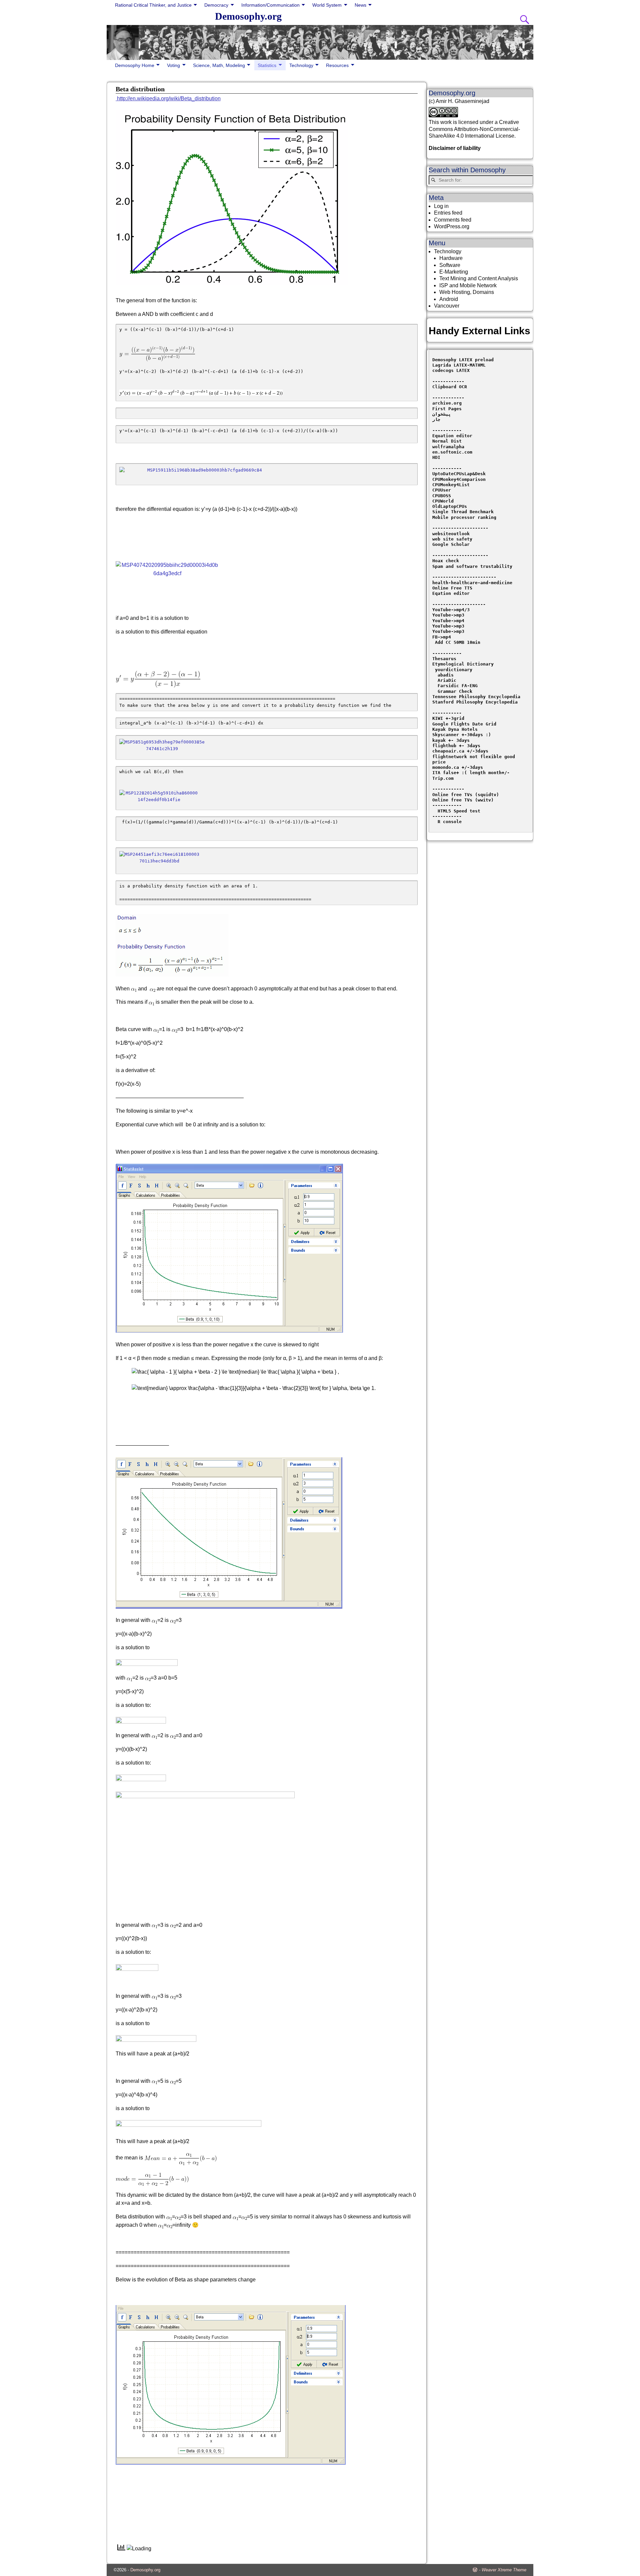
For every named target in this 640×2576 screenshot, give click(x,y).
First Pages (447, 409)
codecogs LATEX (451, 370)
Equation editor (452, 436)
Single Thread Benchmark (463, 512)
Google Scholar (451, 544)
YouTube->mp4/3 (451, 610)
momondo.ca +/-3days (458, 767)
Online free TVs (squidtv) (466, 795)
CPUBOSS (442, 496)
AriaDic (447, 680)
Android (449, 299)
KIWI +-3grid (448, 718)
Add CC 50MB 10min (456, 642)
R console (447, 822)
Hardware (451, 258)
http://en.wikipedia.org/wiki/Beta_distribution (168, 98)
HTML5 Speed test (456, 811)
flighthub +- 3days (458, 746)
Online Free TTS (452, 588)
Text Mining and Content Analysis (479, 278)
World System (327, 5)
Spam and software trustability (472, 566)
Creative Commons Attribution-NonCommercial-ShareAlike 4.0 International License (474, 129)
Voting (173, 65)
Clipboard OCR (450, 387)
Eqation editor (451, 593)
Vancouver (447, 306)
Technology (301, 65)
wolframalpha (448, 447)
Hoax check (446, 561)
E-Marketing (454, 272)
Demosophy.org (248, 16)
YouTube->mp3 (448, 615)
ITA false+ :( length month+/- (471, 773)
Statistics (267, 65)
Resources (337, 65)
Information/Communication (270, 5)
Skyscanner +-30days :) (462, 735)
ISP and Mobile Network (468, 285)
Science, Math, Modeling (219, 65)
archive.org (447, 403)
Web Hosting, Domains (467, 292)
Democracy (216, 5)
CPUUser (442, 490)
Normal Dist (447, 441)
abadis (446, 675)
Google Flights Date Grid (464, 724)
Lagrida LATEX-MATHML (459, 365)
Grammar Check (455, 691)
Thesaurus (444, 659)
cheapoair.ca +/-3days (460, 751)
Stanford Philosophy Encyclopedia (475, 702)
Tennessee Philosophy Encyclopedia (476, 697)
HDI (436, 457)
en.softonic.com (452, 452)
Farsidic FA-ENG (458, 686)
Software (450, 265)
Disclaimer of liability (455, 148)
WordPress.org (452, 226)
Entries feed (448, 213)
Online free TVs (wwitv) (463, 800)
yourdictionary (454, 670)
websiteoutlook (451, 534)
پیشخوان (442, 414)
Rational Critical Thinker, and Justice (153, 5)
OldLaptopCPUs (450, 506)
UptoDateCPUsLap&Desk (459, 474)
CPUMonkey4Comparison (459, 479)
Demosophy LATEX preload (463, 360)
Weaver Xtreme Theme (504, 2570)
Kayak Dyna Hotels (456, 729)
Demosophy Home (135, 65)
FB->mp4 (442, 637)
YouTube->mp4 (448, 621)
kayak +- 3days (451, 740)
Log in (441, 206)
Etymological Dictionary (463, 664)
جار (436, 419)
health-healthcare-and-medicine (472, 583)
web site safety (452, 539)
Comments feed (453, 220)
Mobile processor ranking (464, 517)
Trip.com (443, 778)
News (360, 5)
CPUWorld (443, 501)
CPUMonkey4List (451, 485)
